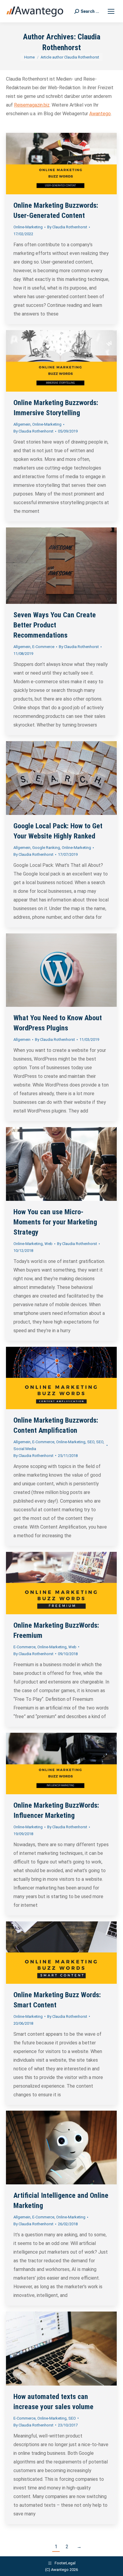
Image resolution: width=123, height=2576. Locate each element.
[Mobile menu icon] (111, 11)
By (67, 227)
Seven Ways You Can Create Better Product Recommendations (55, 625)
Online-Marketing (28, 227)
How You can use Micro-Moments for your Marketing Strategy (55, 1222)
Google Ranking (46, 848)
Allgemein (22, 424)
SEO (91, 1442)
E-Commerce (43, 647)
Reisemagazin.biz (32, 105)
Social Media (25, 1449)
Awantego (100, 114)
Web (49, 1244)
